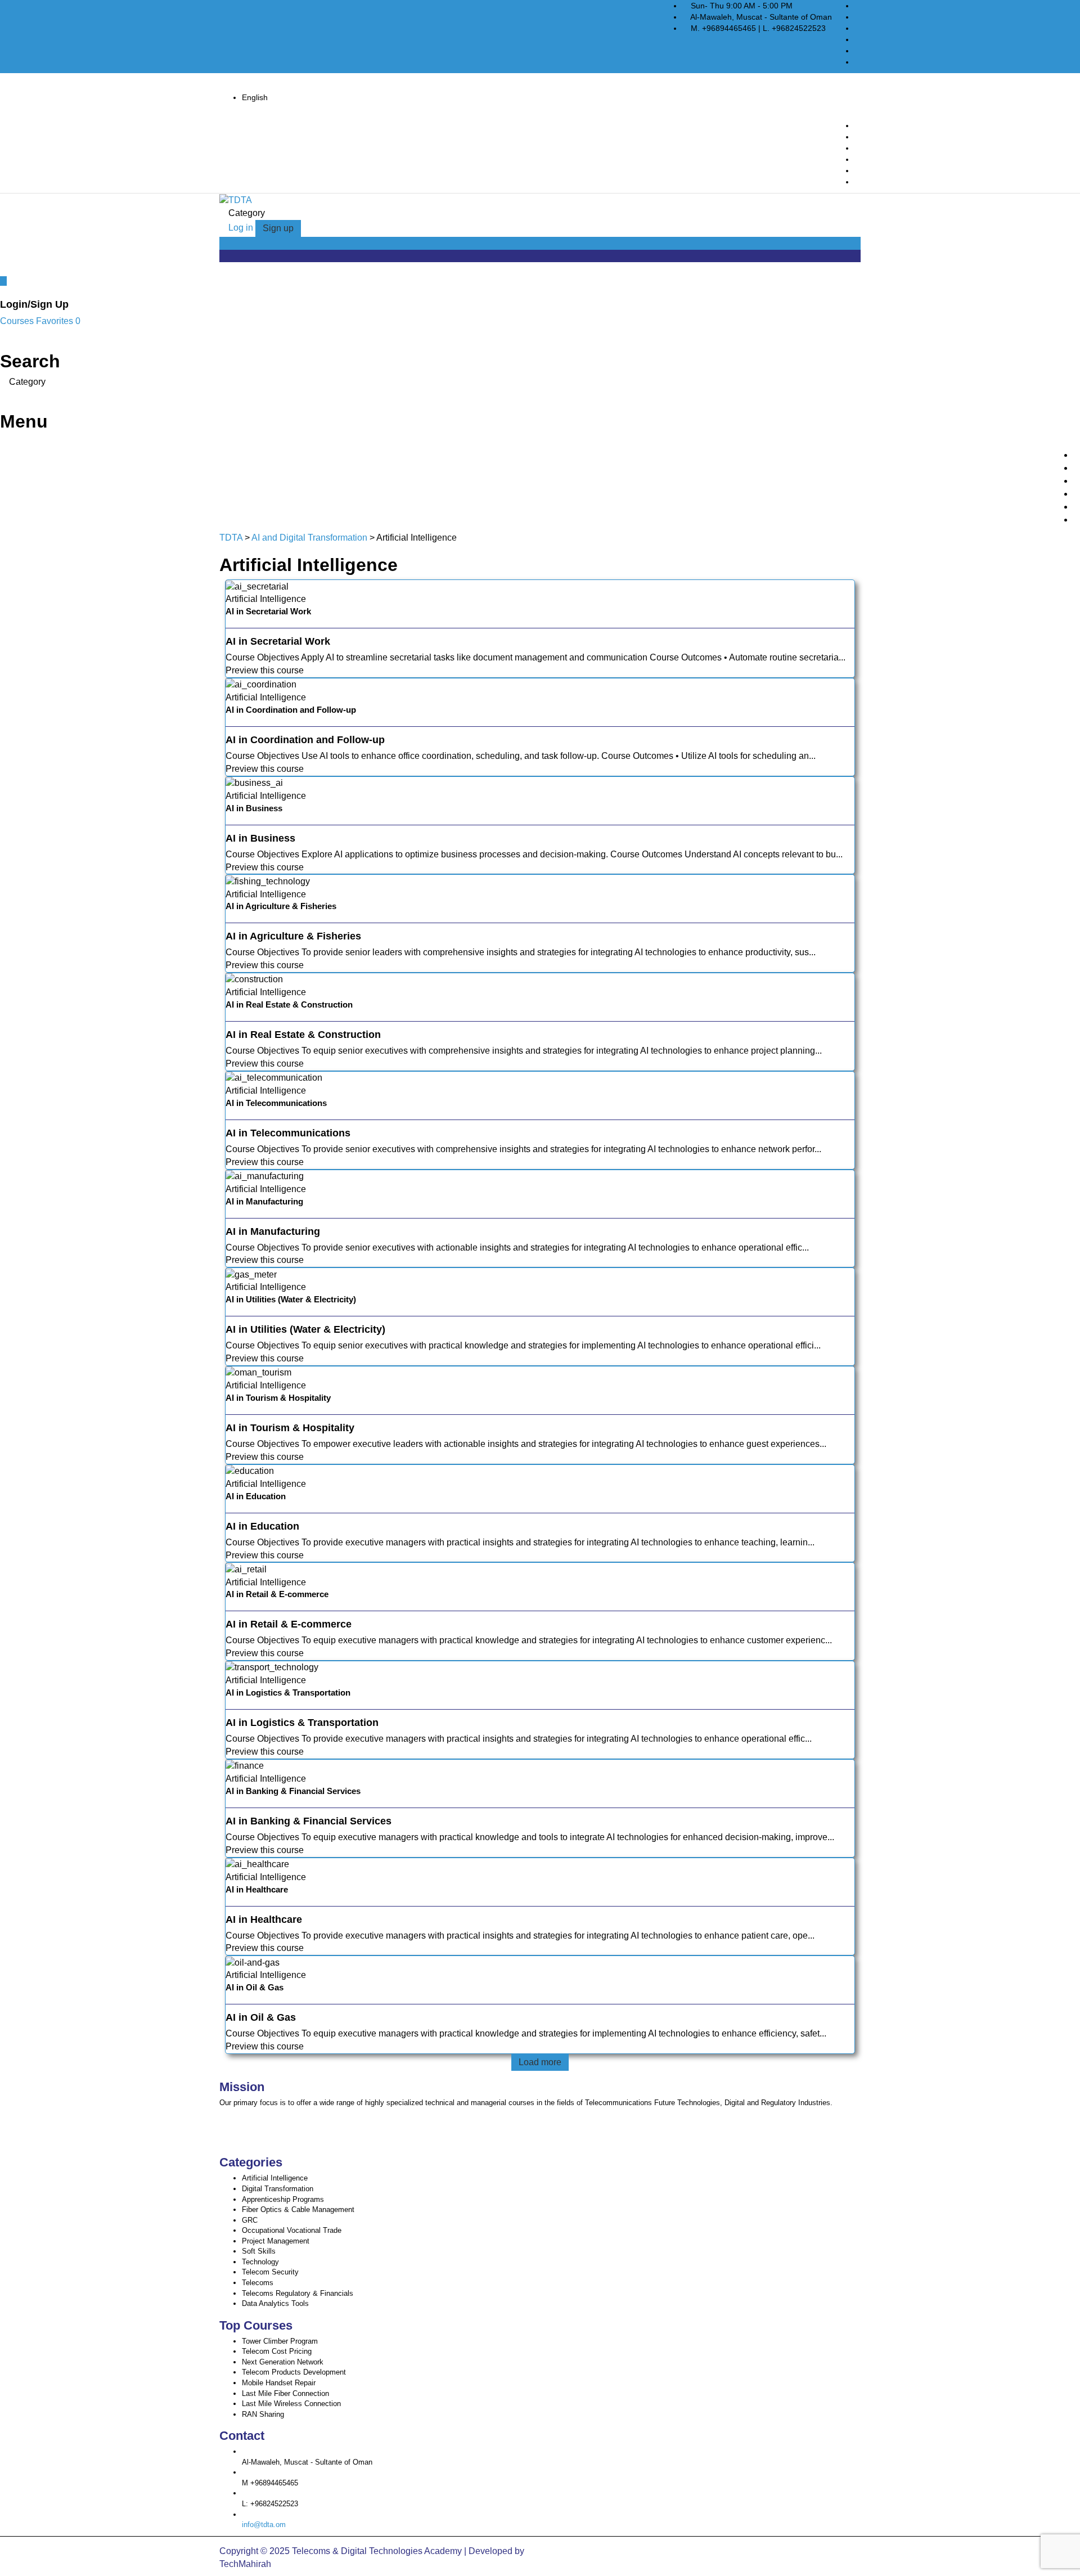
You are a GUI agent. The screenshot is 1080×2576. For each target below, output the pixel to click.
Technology (260, 2262)
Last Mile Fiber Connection (285, 2393)
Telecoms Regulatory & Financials (298, 2293)
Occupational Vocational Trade (292, 2230)
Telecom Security (270, 2272)
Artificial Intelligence (275, 2178)
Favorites (58, 321)
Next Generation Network (283, 2362)
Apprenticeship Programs (283, 2199)
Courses (18, 321)
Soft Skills (259, 2251)
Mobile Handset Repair (279, 2383)
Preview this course (265, 670)
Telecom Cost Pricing (277, 2351)
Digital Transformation (278, 2189)
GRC (250, 2220)
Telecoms (258, 2283)
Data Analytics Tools (275, 2303)
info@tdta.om (264, 2525)
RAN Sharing (263, 2414)
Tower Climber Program (280, 2341)
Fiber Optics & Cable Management (298, 2209)
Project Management (276, 2241)
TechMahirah (245, 2564)
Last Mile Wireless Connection (291, 2404)
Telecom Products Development (294, 2372)
